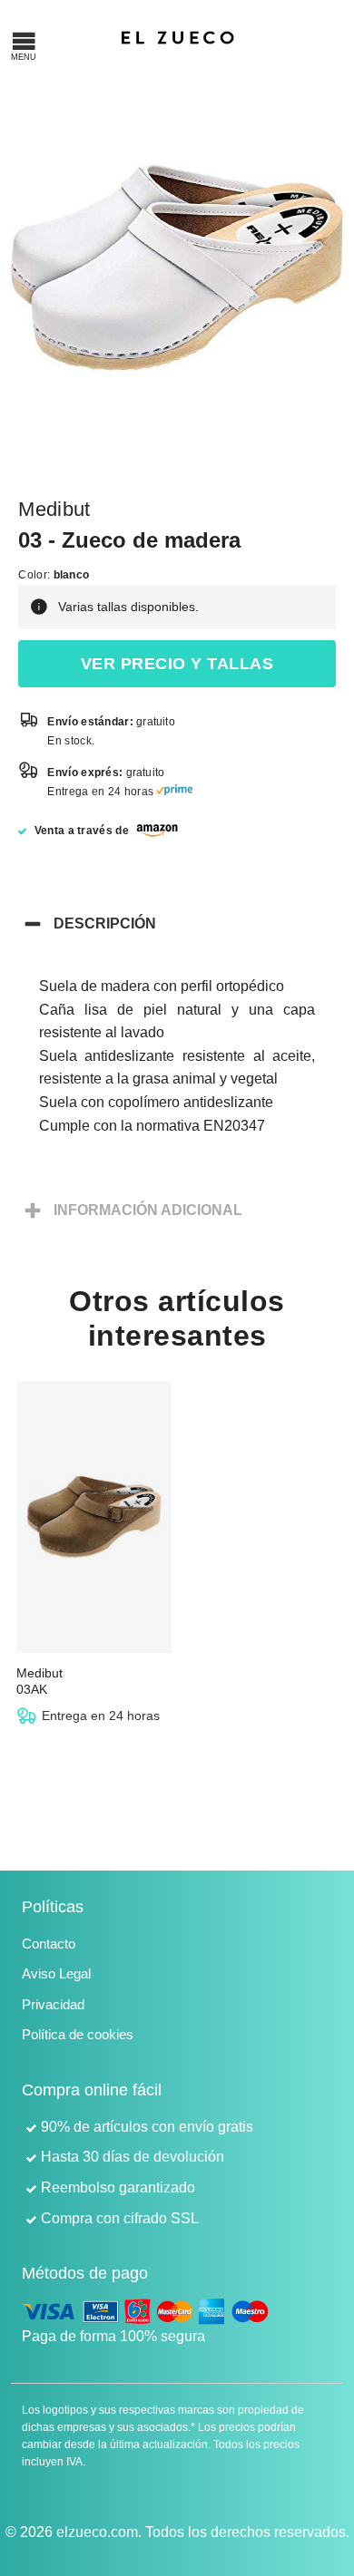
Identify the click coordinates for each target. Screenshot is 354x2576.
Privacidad (53, 2004)
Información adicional (148, 1210)
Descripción (105, 923)
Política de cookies (78, 2034)
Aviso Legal (56, 1973)
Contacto (49, 1944)
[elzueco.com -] (177, 36)
